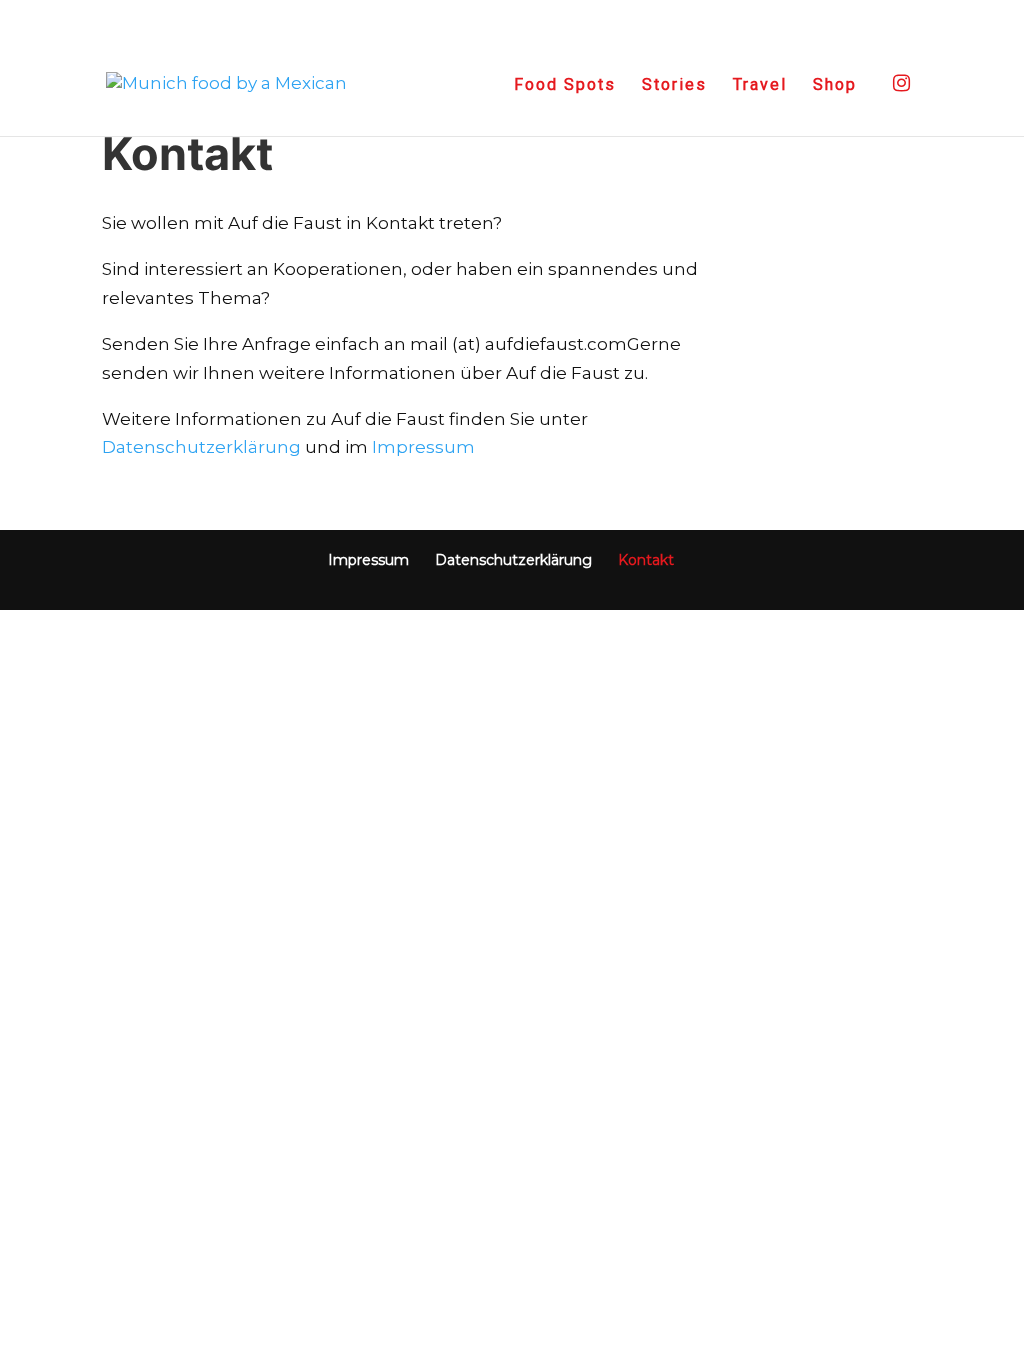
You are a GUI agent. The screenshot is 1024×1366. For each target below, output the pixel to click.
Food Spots (565, 86)
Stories (674, 86)
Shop (835, 86)
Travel (760, 86)
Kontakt (646, 560)
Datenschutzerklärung (201, 447)
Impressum (423, 447)
